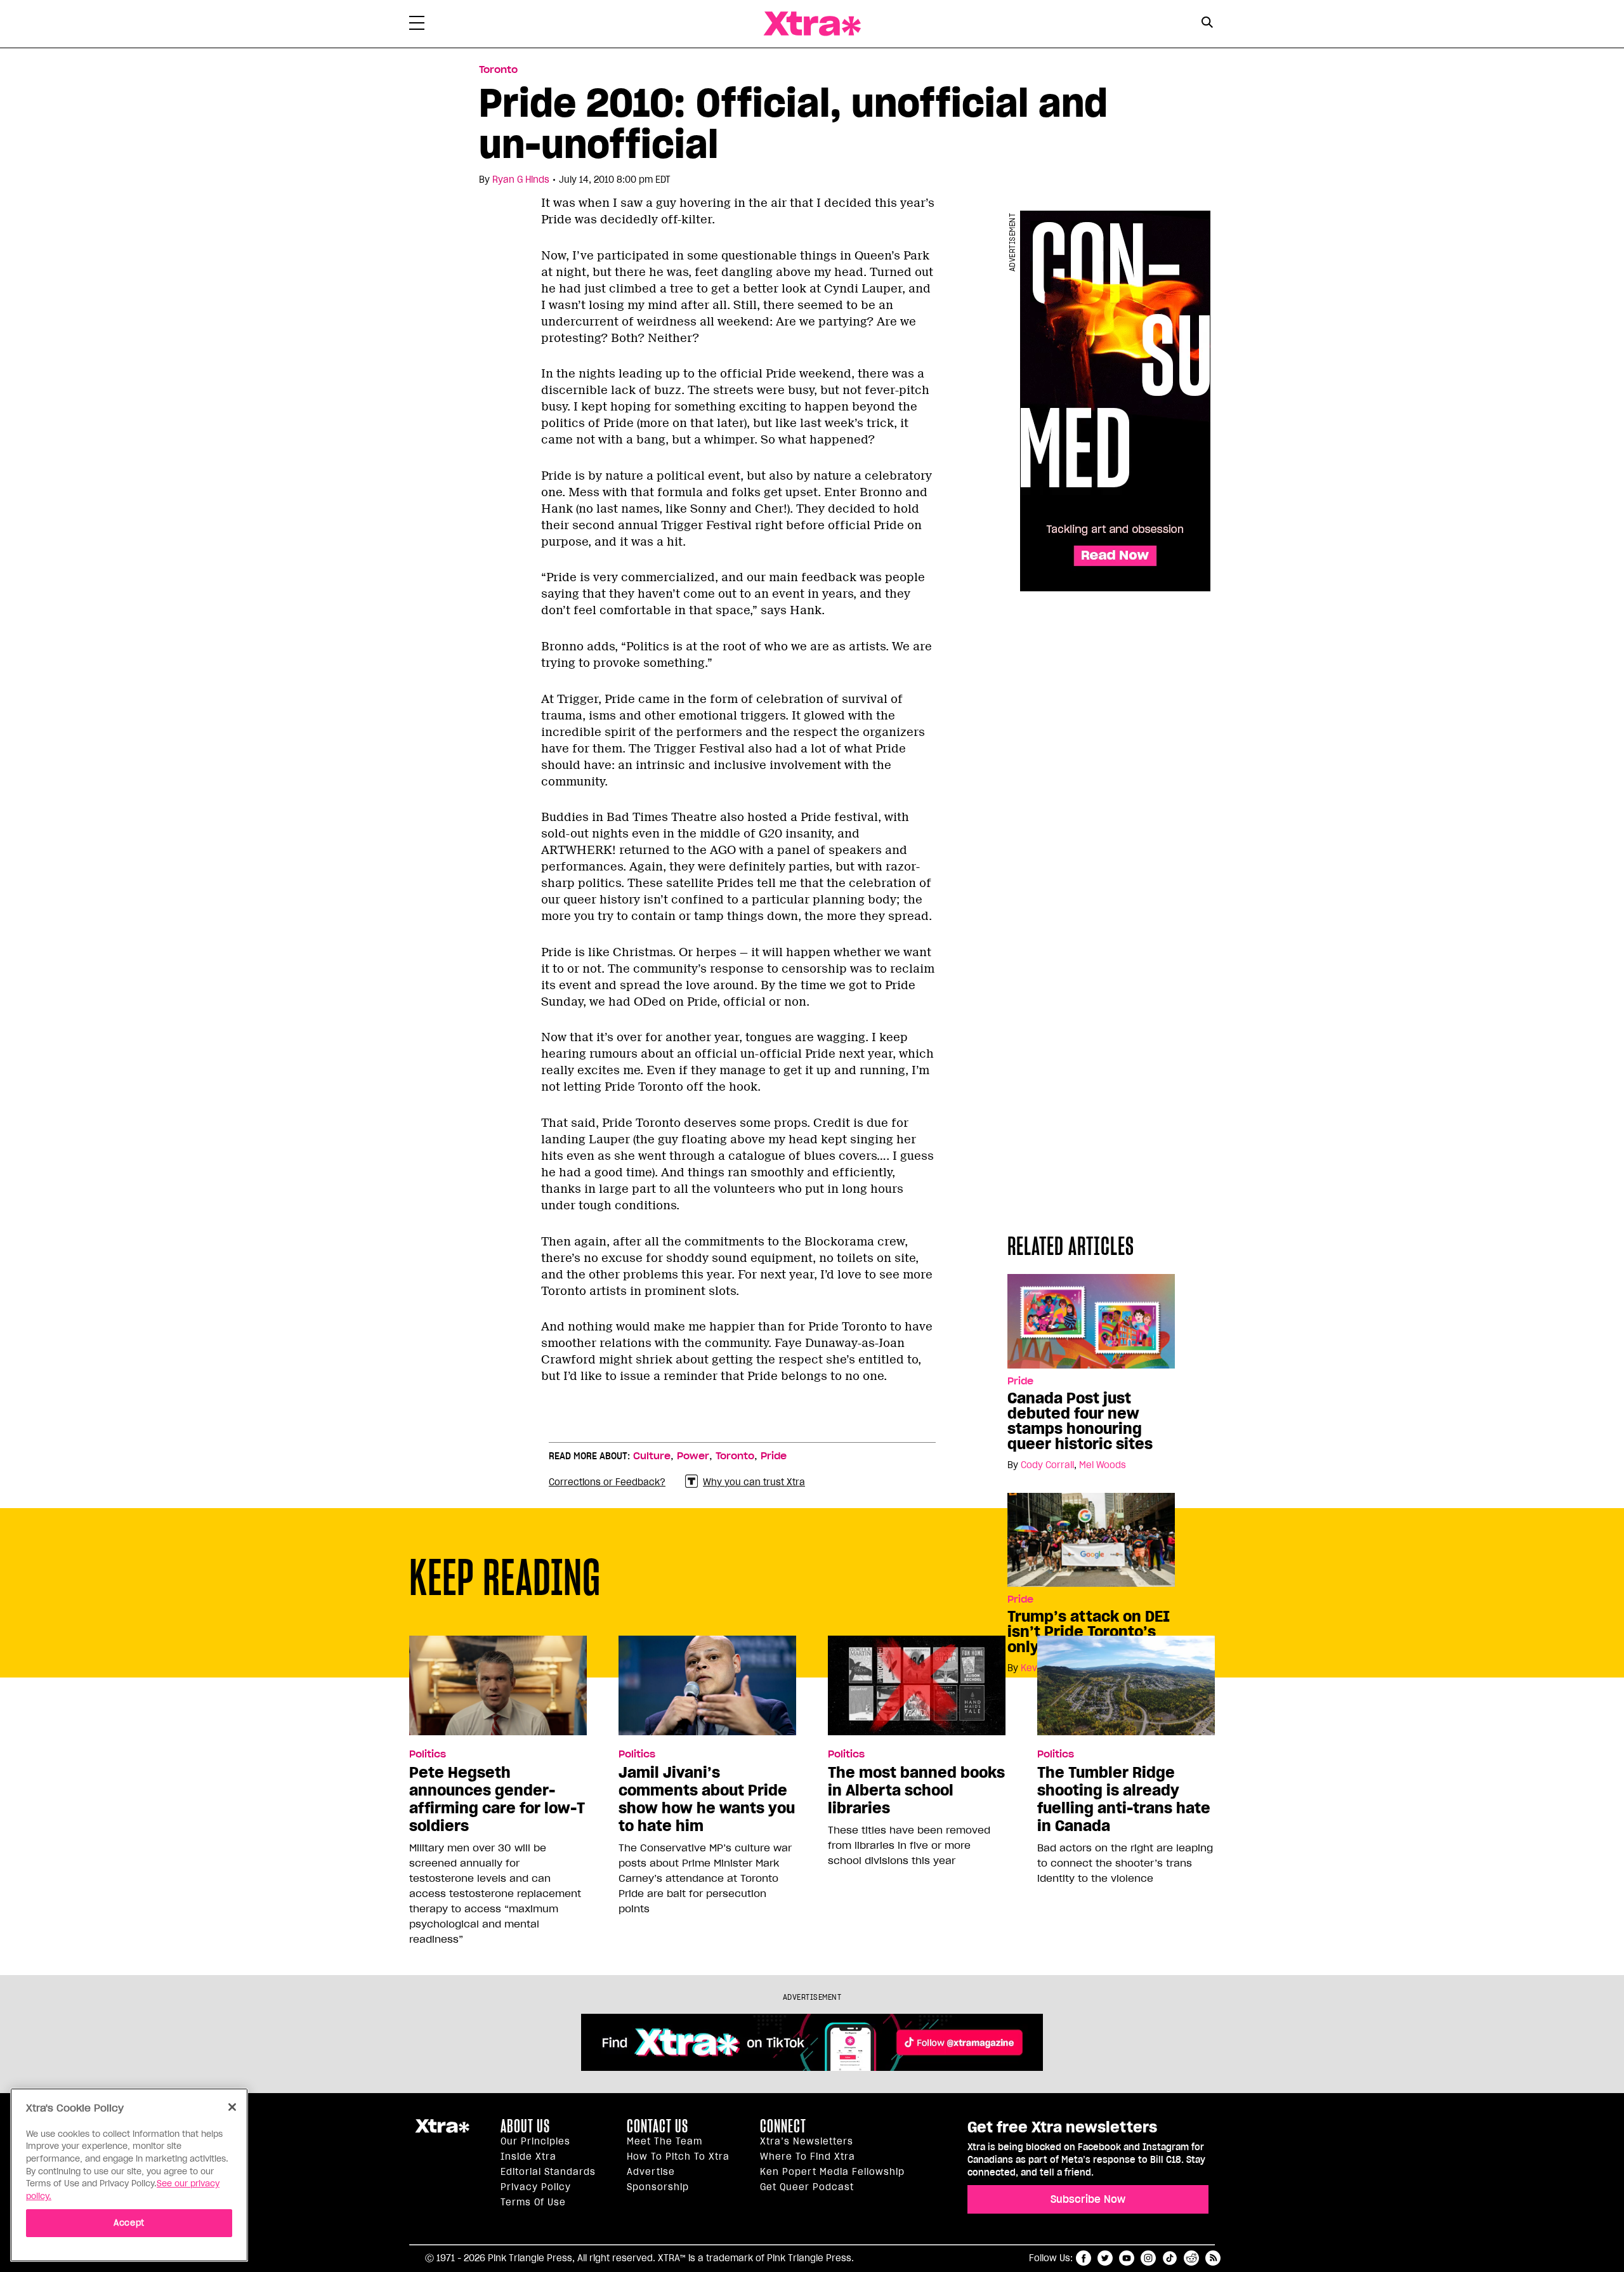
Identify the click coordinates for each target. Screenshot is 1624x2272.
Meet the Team (665, 2141)
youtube (1127, 2258)
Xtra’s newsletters (807, 2141)
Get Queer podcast (807, 2187)
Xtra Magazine (812, 24)
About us (525, 2126)
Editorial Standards (548, 2172)
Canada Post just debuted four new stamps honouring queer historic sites (1080, 1421)
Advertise (651, 2172)
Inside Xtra (528, 2157)
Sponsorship (658, 2187)
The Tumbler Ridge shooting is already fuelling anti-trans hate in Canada (1124, 1799)
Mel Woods (1103, 1465)
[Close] (232, 2107)
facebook (1084, 2258)
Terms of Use (533, 2202)
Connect (783, 2126)
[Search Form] (1207, 24)
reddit (1191, 2258)
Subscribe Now (1088, 2199)
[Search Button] (1207, 23)
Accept (129, 2222)
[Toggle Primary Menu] (417, 25)
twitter (1105, 2258)
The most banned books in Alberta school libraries (916, 1790)
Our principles (535, 2141)
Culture (652, 1456)
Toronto (498, 70)
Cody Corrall (1047, 1465)
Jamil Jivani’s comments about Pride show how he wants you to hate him (707, 1799)
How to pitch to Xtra (678, 2157)
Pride (1020, 1381)
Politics (428, 1754)
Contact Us (658, 2126)
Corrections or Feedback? (607, 1482)
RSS (1213, 2258)
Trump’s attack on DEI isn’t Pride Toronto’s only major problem (1089, 1632)
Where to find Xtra (808, 2157)
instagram (1148, 2258)
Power (693, 1456)
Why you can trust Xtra (754, 1482)
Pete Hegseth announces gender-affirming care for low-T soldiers (497, 1799)
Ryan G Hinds (521, 180)
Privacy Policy (536, 2187)
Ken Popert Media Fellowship (832, 2172)
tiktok (1170, 2258)
